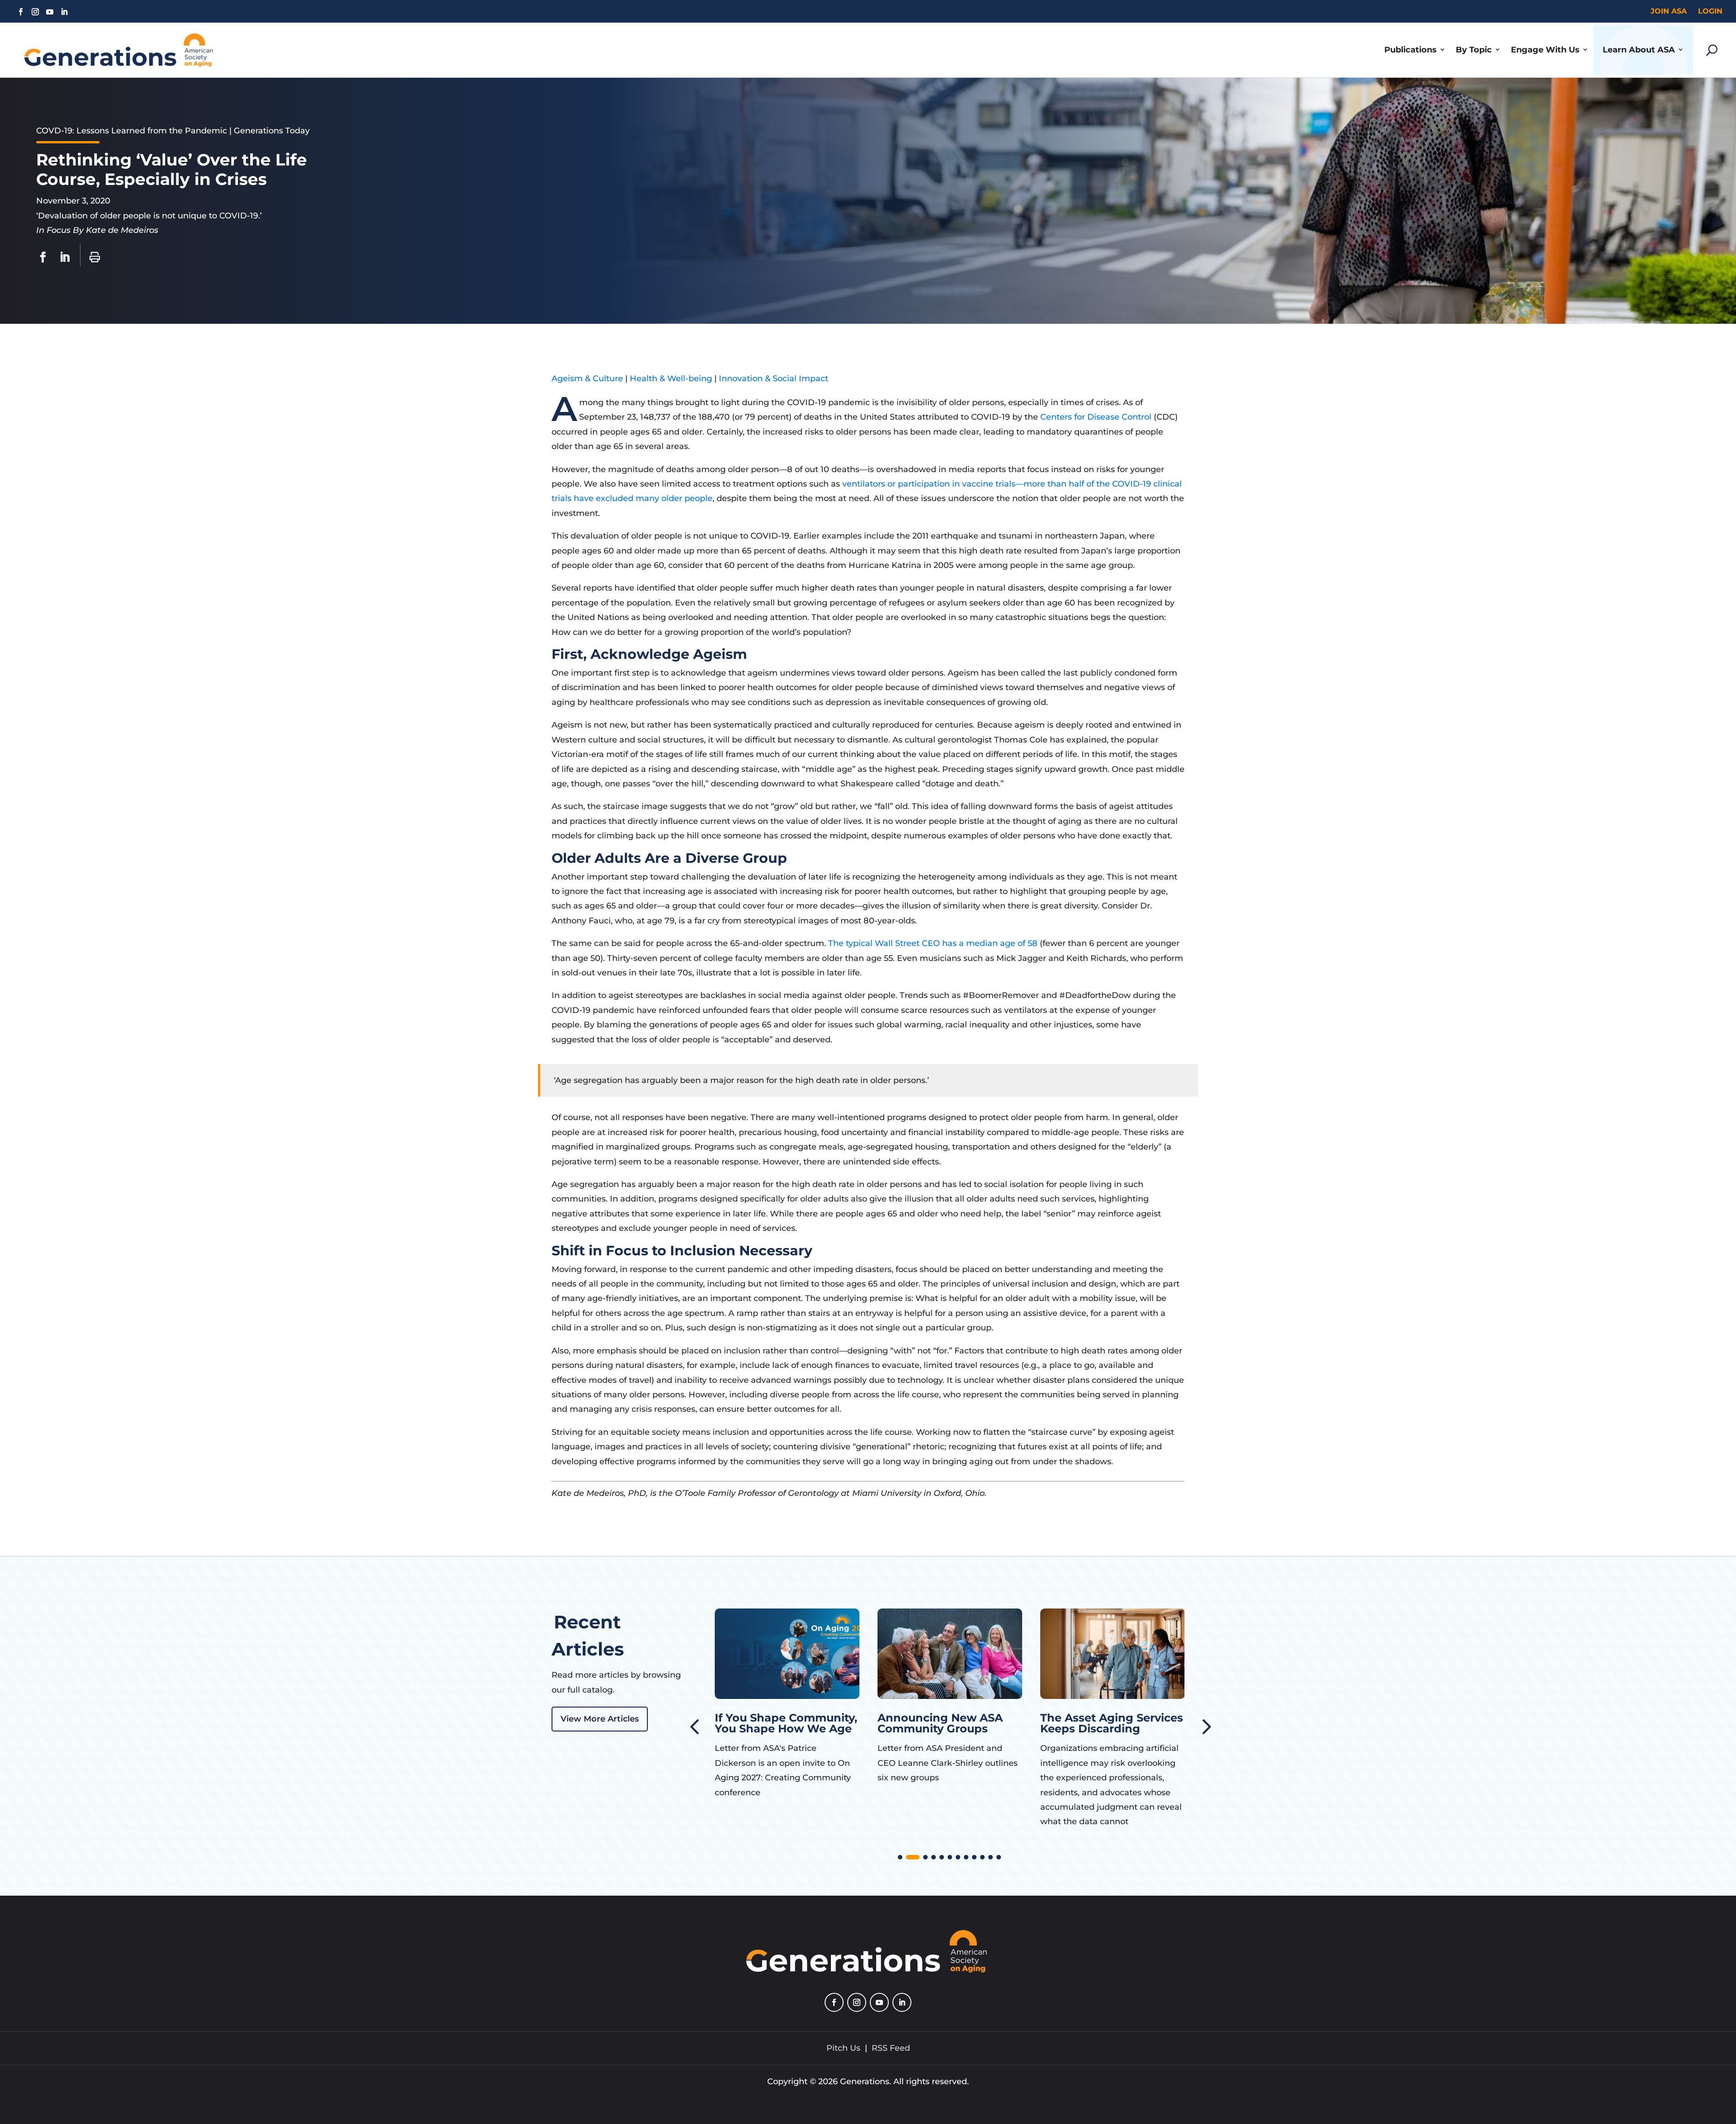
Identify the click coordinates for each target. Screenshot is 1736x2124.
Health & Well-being (671, 378)
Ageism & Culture (587, 378)
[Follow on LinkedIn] (64, 12)
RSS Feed (891, 2048)
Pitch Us (843, 2048)
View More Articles (600, 1719)
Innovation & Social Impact (774, 378)
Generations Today (272, 131)
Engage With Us (1545, 50)
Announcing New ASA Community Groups (777, 1723)
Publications (1410, 50)
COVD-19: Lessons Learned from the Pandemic (132, 131)
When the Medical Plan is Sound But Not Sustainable (1107, 1729)
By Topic (1474, 50)
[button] (1205, 1726)
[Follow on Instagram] (35, 12)
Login (1710, 11)
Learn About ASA (1639, 50)
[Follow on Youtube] (50, 12)
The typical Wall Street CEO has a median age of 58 (933, 943)
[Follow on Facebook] (21, 12)
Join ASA (1669, 11)
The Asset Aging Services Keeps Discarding (949, 1723)
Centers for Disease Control (1096, 417)
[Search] (1712, 50)
